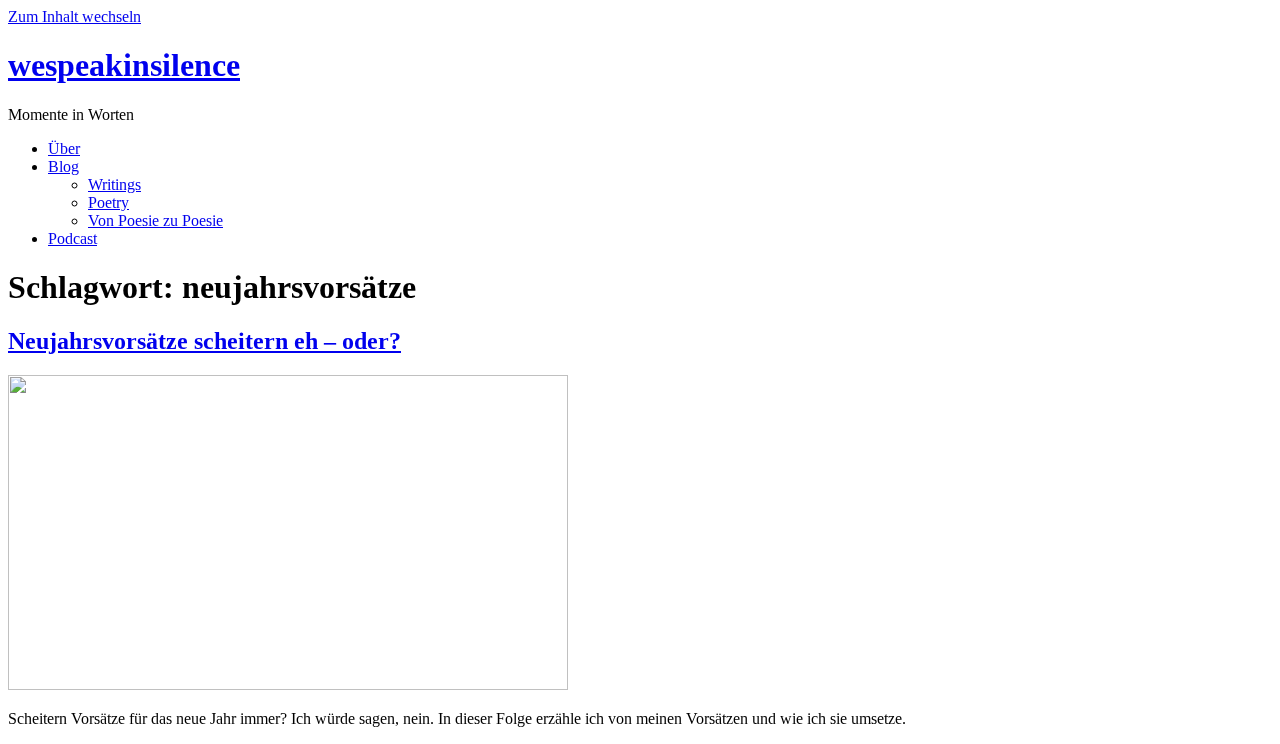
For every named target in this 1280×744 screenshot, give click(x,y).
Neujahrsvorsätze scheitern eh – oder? (204, 341)
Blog (63, 166)
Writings (114, 184)
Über (64, 148)
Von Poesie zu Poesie (155, 220)
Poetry (108, 202)
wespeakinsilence (124, 65)
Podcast (72, 238)
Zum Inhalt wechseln (74, 16)
